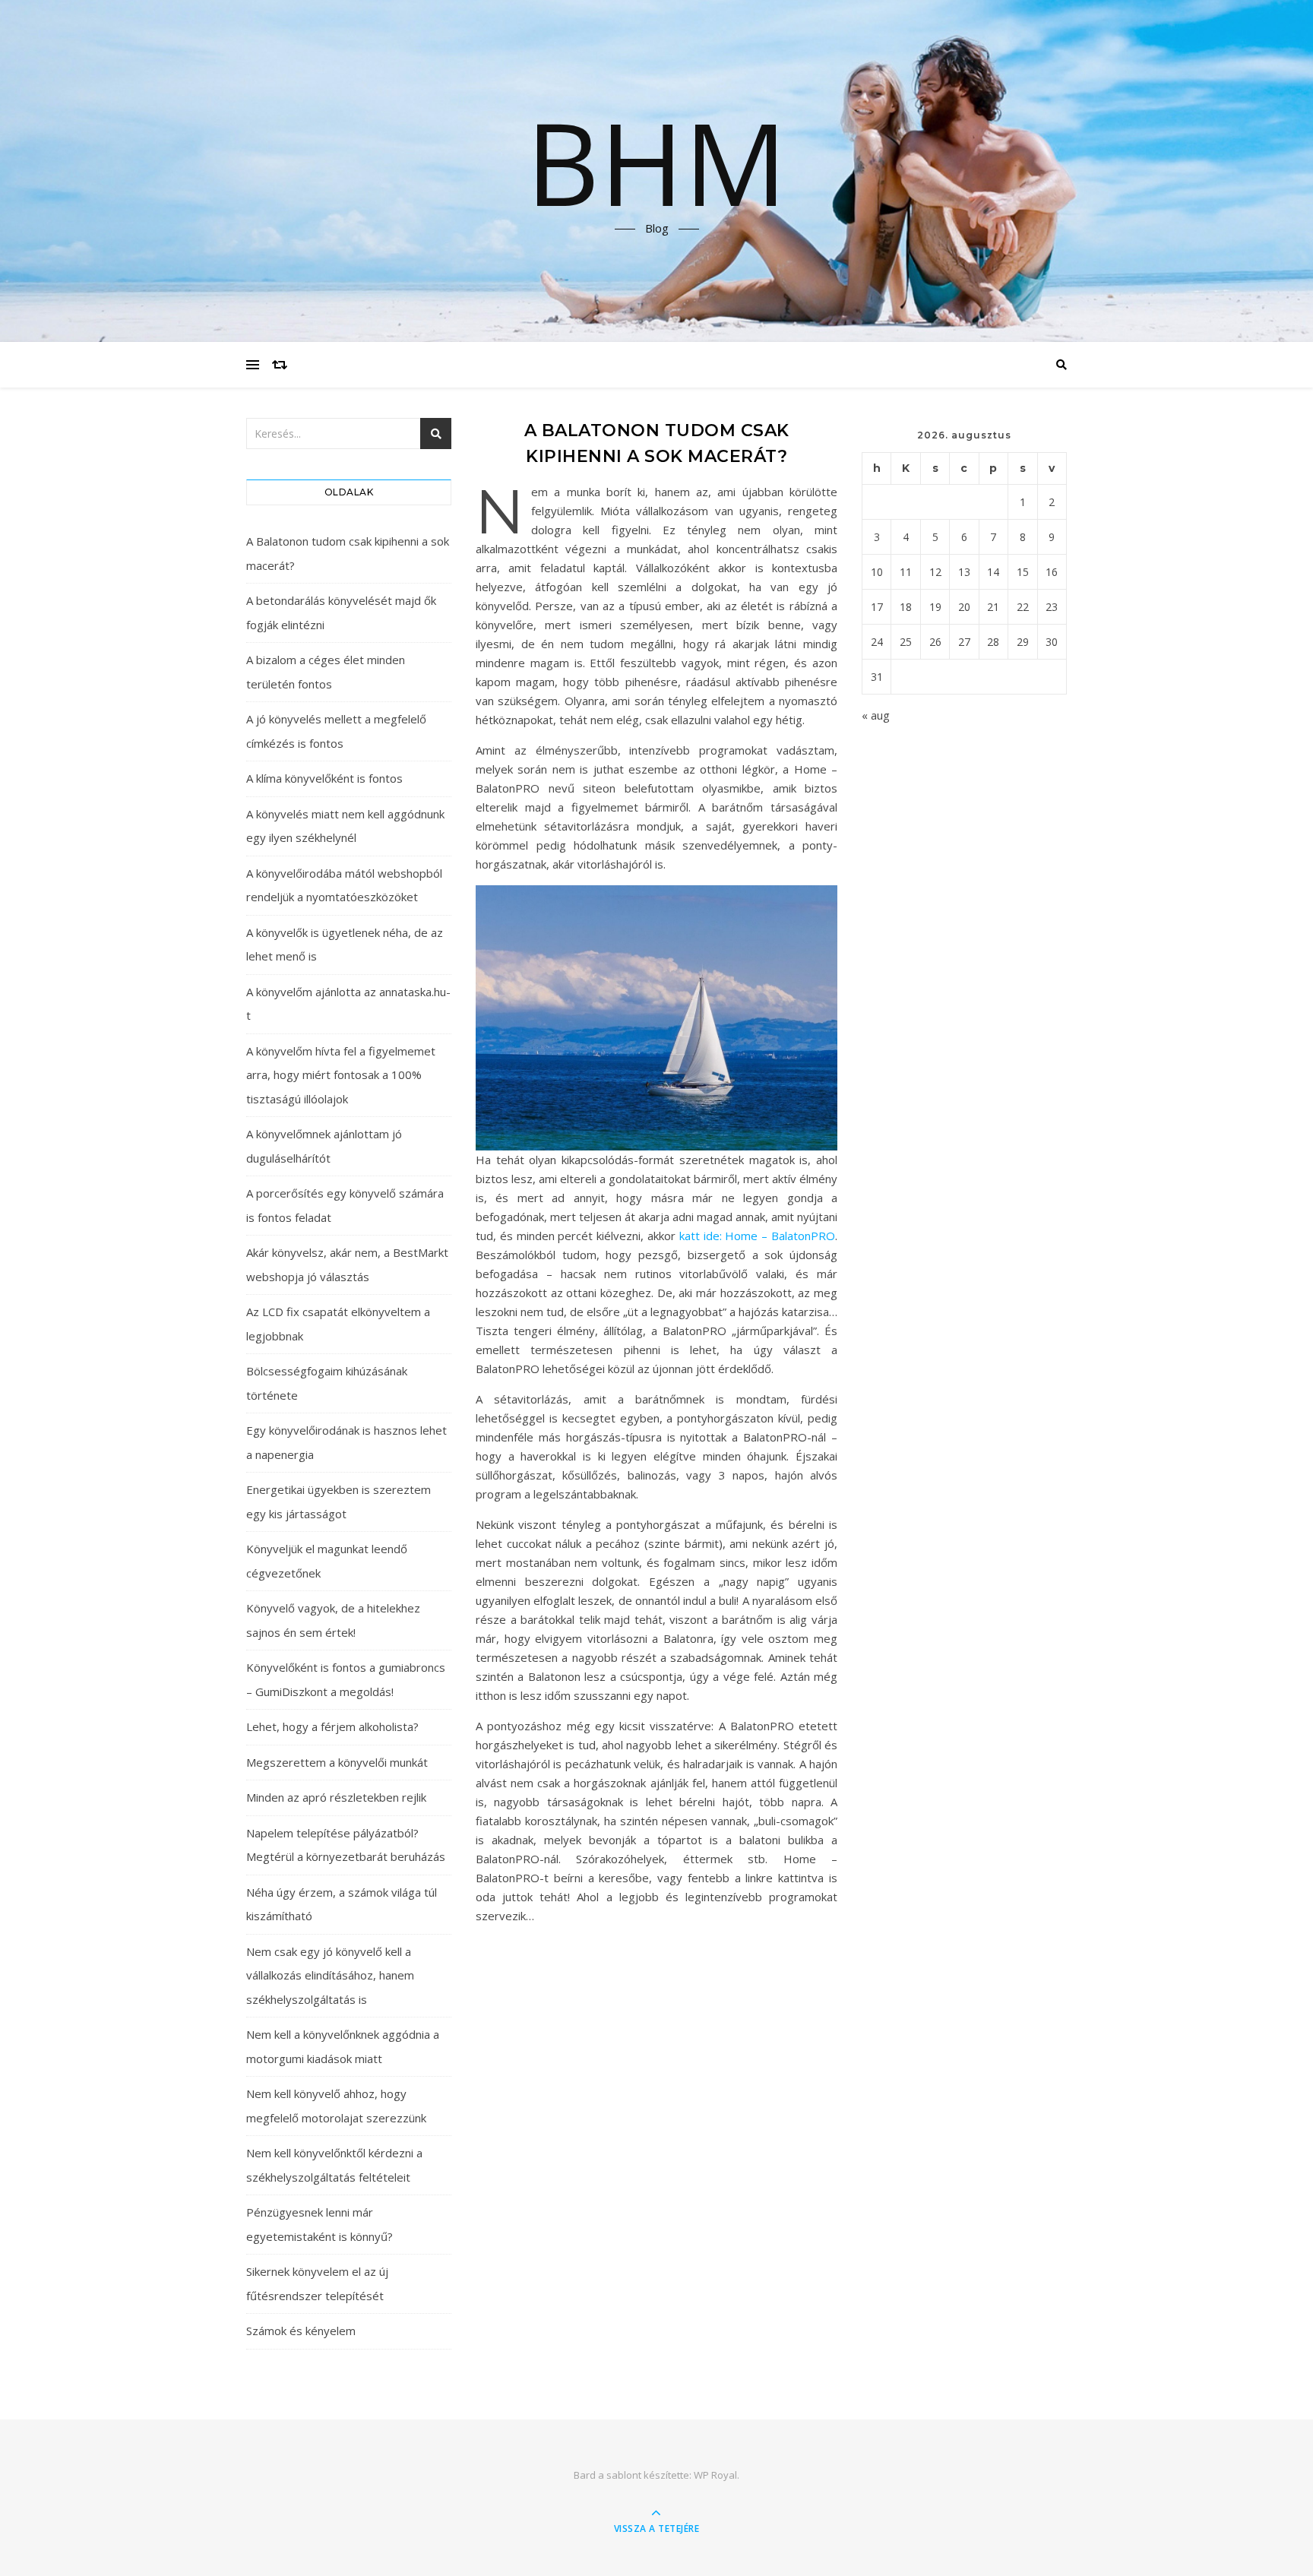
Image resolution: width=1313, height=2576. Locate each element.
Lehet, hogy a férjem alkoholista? (332, 1726)
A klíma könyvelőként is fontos (324, 778)
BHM (656, 162)
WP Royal (715, 2475)
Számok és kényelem (301, 2331)
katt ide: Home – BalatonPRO (757, 1236)
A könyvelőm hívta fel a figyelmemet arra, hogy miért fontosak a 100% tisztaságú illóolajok (341, 1075)
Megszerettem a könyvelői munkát (337, 1762)
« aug (876, 715)
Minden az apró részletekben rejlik (336, 1797)
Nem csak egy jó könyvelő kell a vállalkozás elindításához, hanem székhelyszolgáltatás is (330, 1975)
